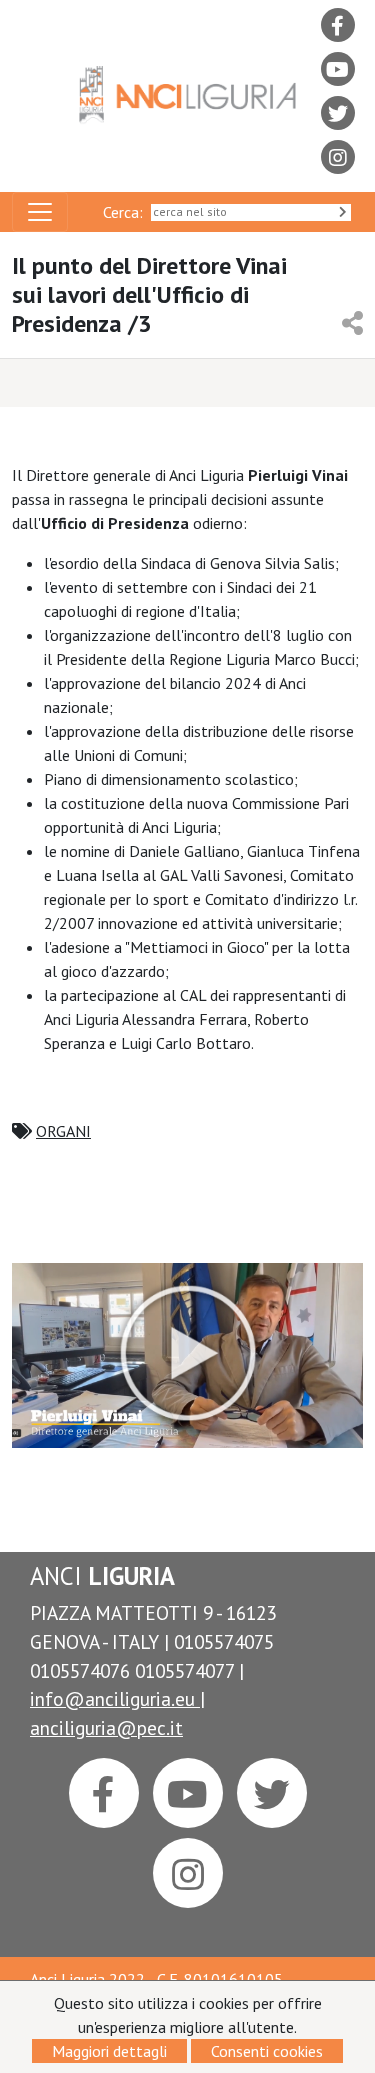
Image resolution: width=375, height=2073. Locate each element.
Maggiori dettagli (109, 2051)
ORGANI (63, 1131)
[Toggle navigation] (40, 212)
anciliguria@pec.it (106, 1727)
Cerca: (127, 212)
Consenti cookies (267, 2051)
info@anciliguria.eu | (117, 1698)
